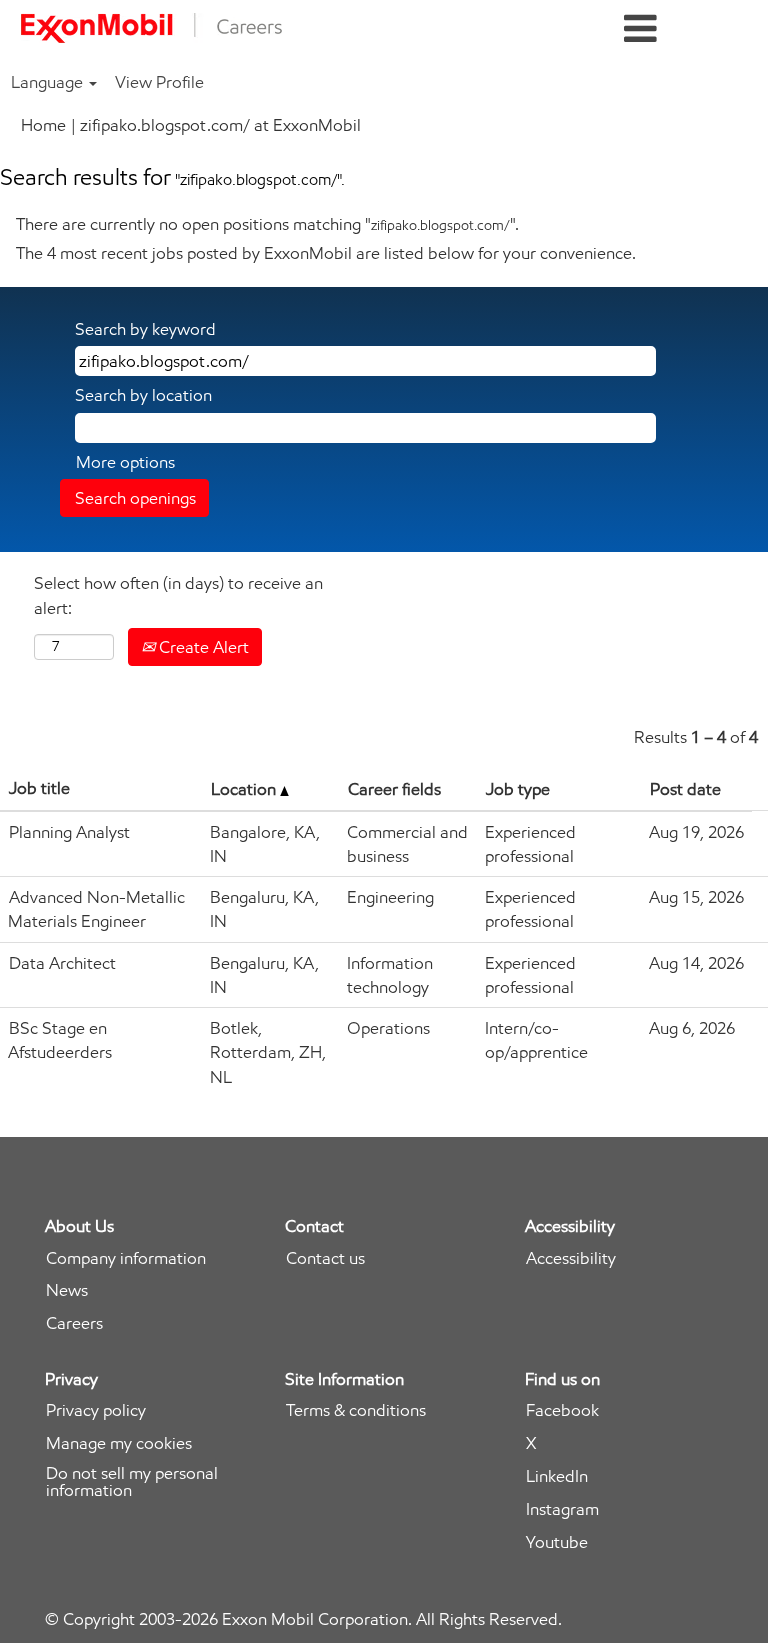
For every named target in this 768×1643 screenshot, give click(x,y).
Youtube (557, 1542)
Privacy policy (96, 1410)
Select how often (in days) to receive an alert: (178, 595)
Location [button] (245, 789)
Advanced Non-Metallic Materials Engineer (96, 909)
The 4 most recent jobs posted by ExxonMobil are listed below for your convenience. (326, 253)
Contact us (325, 1258)
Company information (126, 1258)
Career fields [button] (394, 789)
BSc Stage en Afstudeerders (60, 1040)
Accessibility (571, 1258)
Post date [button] (685, 789)
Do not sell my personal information (132, 1482)
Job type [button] (518, 789)
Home (43, 125)
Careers (74, 1323)
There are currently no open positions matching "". (267, 224)
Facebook (562, 1410)
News (67, 1290)
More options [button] (125, 462)
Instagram (562, 1509)
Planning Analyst (69, 832)
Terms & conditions (356, 1410)
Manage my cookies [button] (119, 1443)
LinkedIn (557, 1476)
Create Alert (202, 647)
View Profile (159, 82)
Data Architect (62, 963)
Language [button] (49, 82)
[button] (640, 29)
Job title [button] (39, 788)
